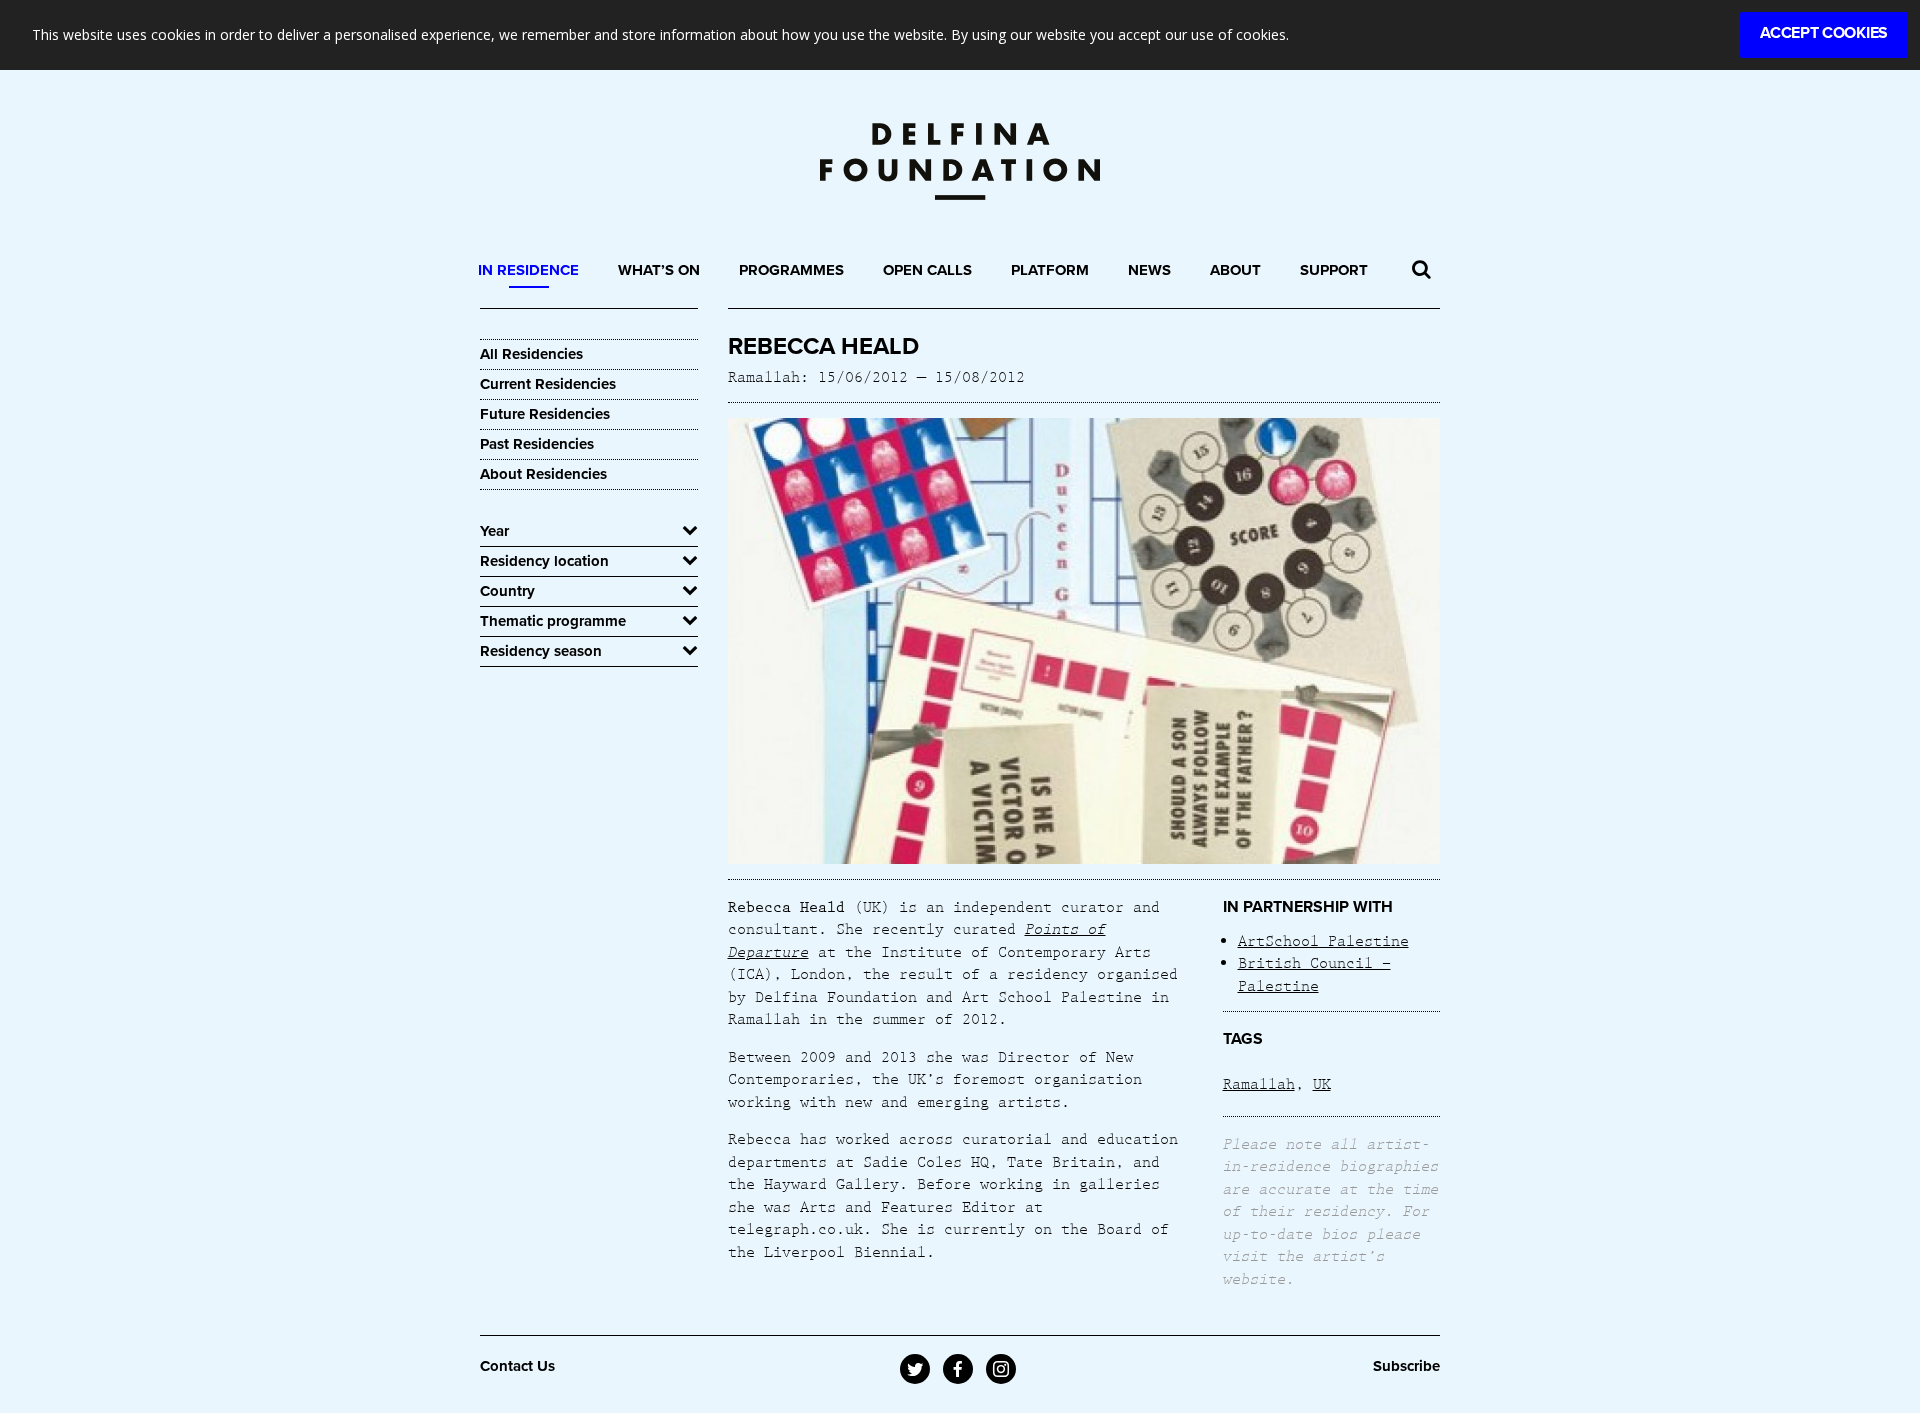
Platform (1050, 270)
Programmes (791, 270)
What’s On (659, 270)
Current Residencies (548, 384)
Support (1334, 270)
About (1235, 270)
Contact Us (517, 1366)
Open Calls (927, 270)
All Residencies (531, 354)
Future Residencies (545, 414)
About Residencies (543, 474)
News (1149, 270)
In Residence (528, 270)
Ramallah (1259, 1083)
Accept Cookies (1824, 33)
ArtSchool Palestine (1323, 940)
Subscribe (1406, 1366)
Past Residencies (537, 444)
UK (1322, 1083)
